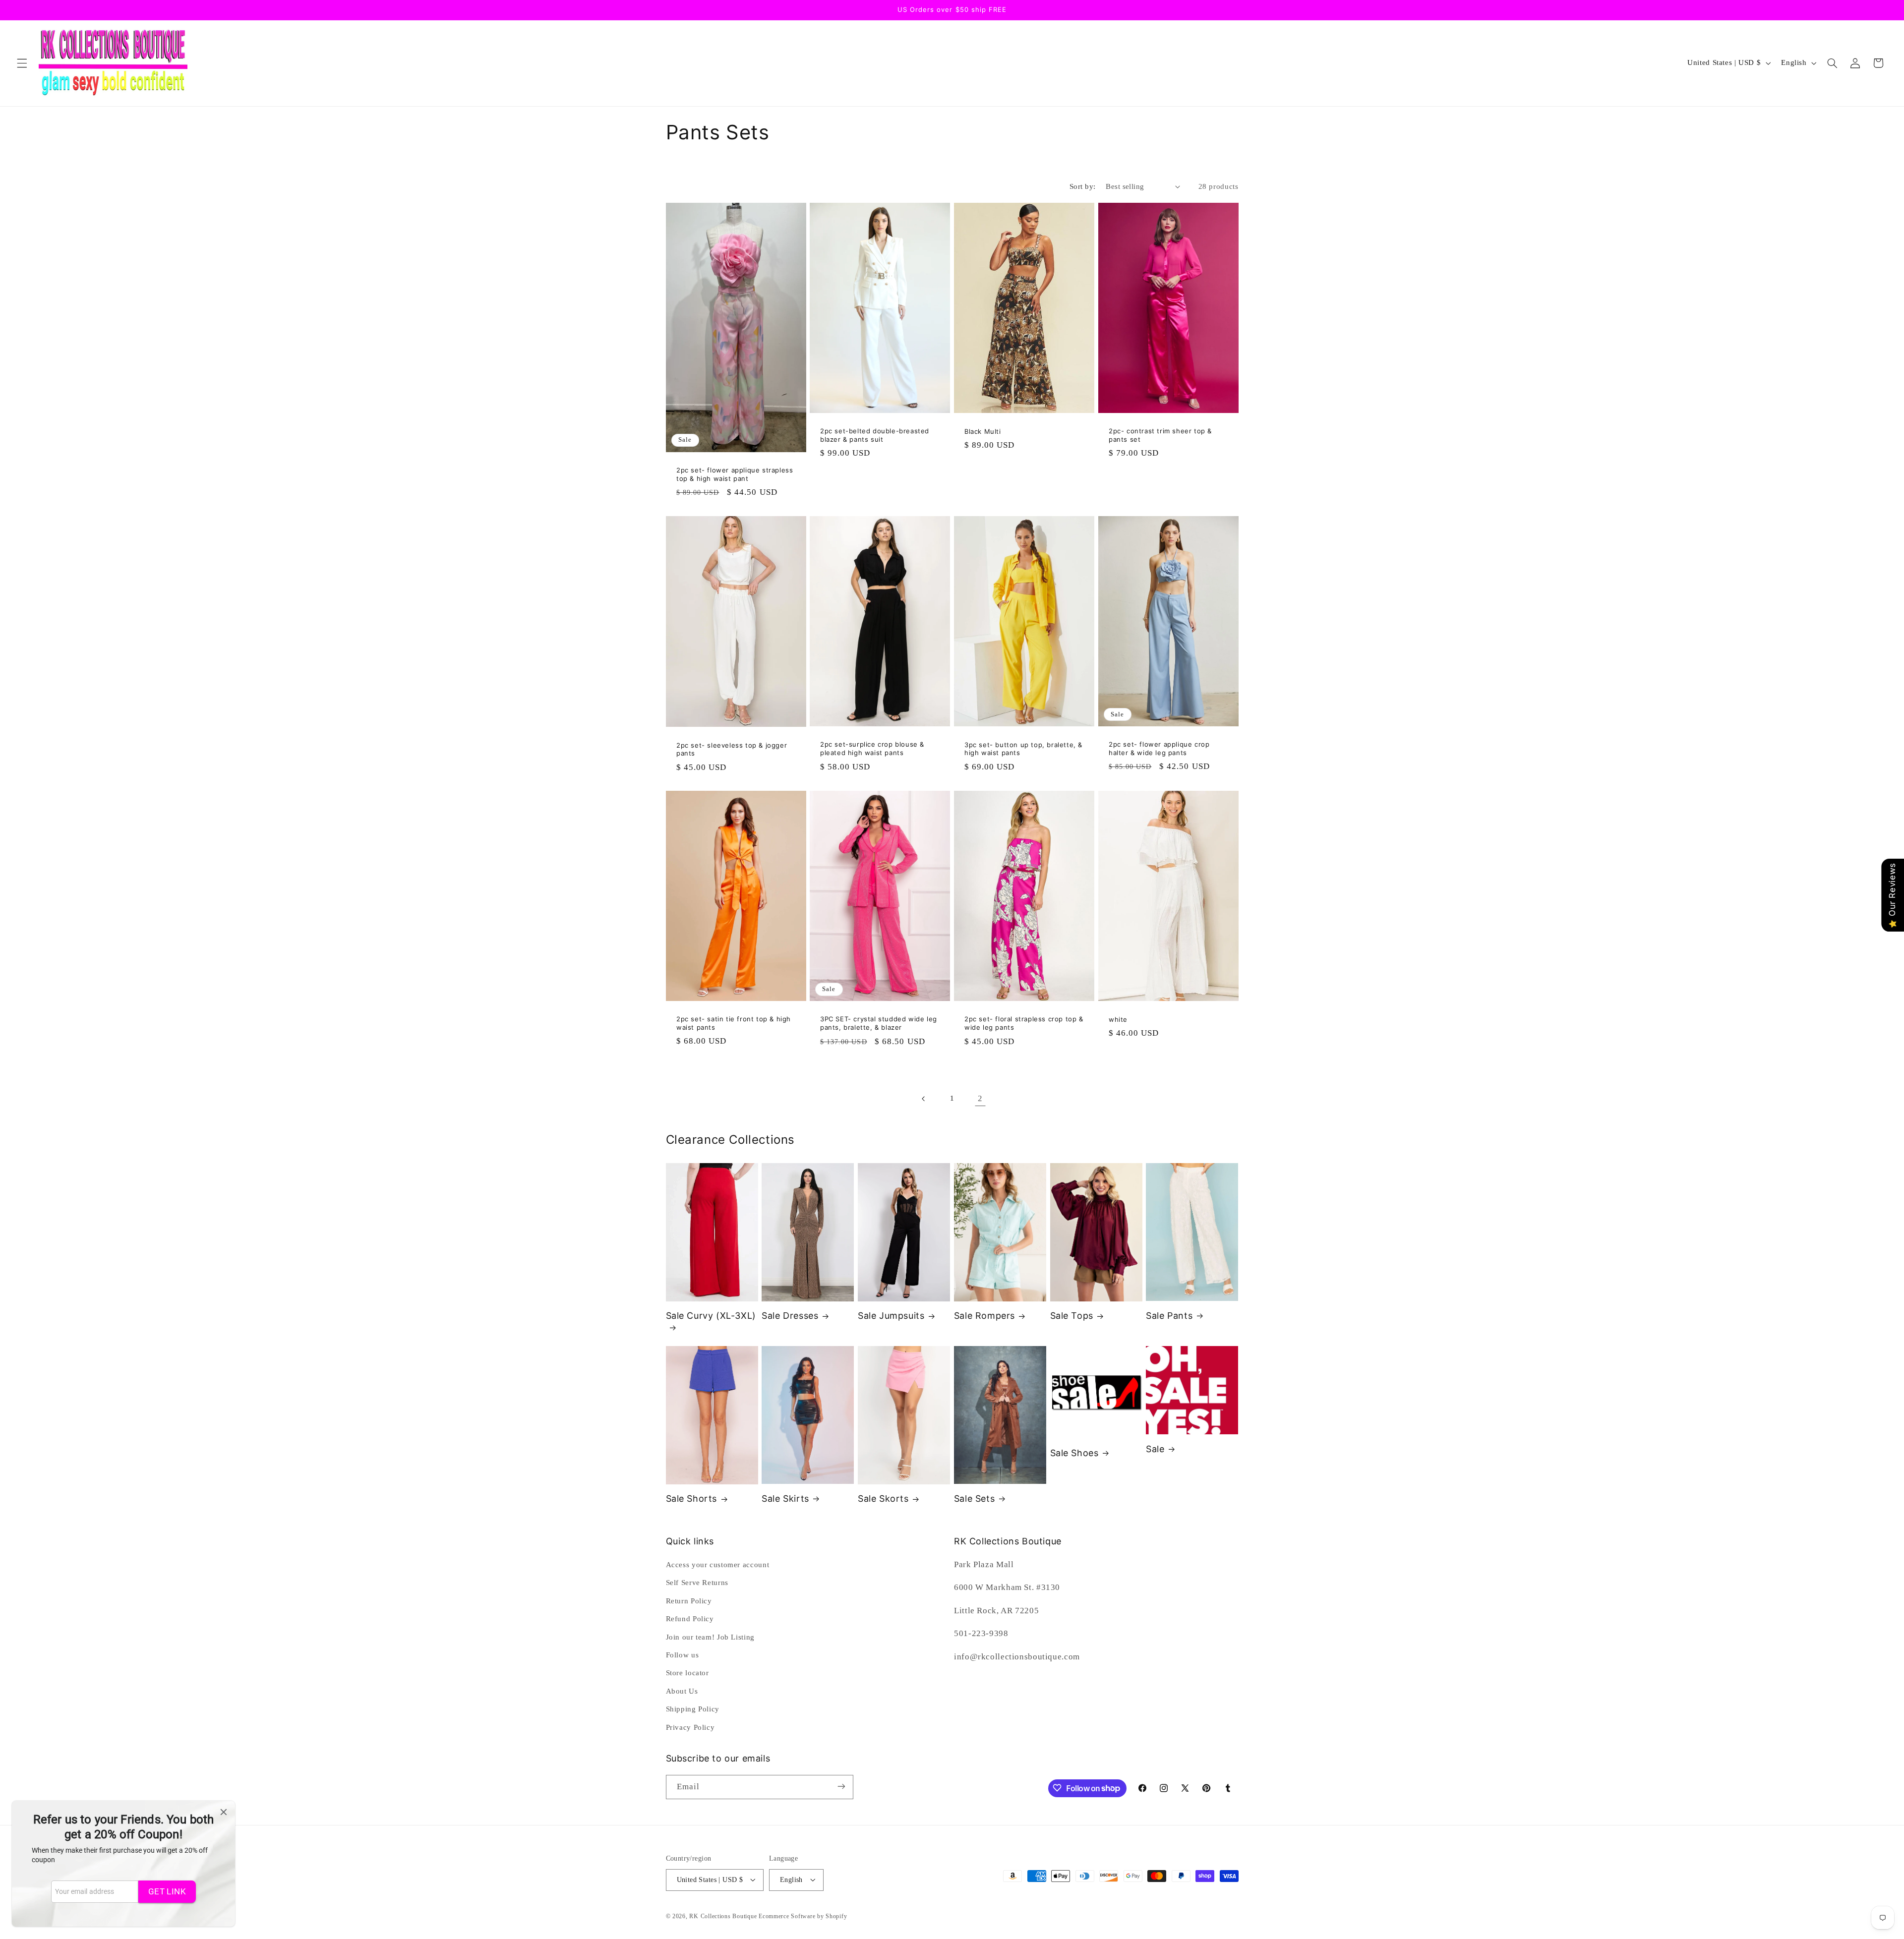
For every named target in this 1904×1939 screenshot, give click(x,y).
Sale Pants (1169, 1316)
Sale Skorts (883, 1498)
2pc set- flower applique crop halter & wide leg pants (1159, 748)
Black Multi (983, 431)
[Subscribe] (841, 1787)
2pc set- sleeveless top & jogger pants (732, 749)
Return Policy (689, 1601)
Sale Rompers (984, 1316)
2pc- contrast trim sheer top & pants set (1160, 436)
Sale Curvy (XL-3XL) (711, 1316)
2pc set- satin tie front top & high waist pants (734, 1023)
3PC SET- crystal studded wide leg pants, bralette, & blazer (879, 1024)
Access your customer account (718, 1565)
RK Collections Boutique (723, 1916)
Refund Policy (690, 1619)
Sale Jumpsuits (891, 1316)
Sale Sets (974, 1498)
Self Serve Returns (697, 1583)
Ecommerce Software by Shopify (803, 1916)
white (1118, 1019)
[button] (22, 63)
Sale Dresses (790, 1316)
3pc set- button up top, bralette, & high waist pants (1023, 749)
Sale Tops (1072, 1316)
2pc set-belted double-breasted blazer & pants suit (875, 436)
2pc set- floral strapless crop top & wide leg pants (1024, 1024)
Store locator (687, 1673)
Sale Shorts (692, 1498)
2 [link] (980, 1098)
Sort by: (1082, 186)
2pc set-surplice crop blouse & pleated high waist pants (872, 749)
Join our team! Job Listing (710, 1637)
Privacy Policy (690, 1727)
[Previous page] (924, 1099)
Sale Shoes (1074, 1453)
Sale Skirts (785, 1498)
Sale (1155, 1449)
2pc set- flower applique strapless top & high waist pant (735, 474)
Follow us (683, 1655)
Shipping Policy (693, 1709)
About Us (682, 1691)
